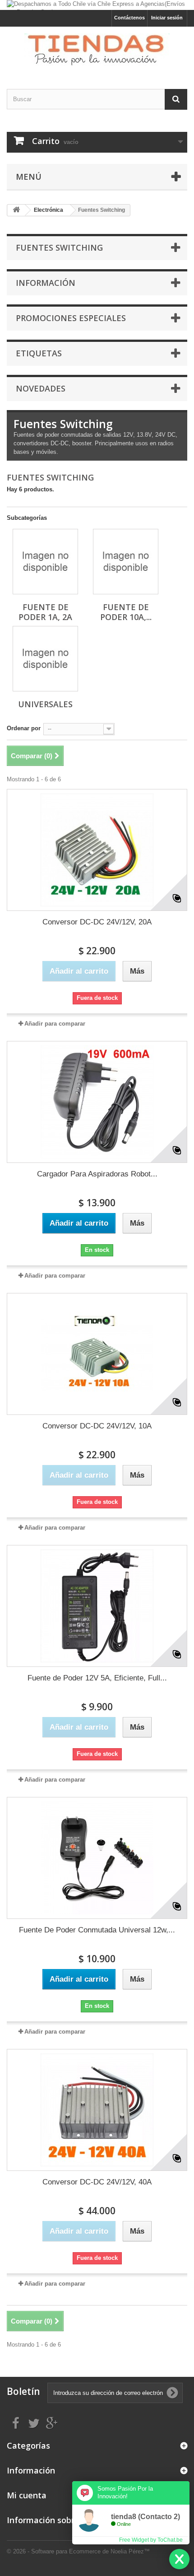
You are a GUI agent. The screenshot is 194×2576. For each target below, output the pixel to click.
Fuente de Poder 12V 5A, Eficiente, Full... (97, 1678)
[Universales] (45, 659)
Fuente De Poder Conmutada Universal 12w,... (97, 1930)
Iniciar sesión (167, 18)
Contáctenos (129, 18)
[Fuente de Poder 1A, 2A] (45, 562)
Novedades (41, 388)
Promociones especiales (71, 318)
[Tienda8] (97, 50)
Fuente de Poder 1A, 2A (45, 612)
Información (46, 283)
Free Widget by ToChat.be (151, 2540)
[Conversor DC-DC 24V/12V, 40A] (97, 2110)
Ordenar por (24, 728)
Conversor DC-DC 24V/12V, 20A (97, 922)
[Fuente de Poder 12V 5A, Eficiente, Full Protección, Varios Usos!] (97, 1606)
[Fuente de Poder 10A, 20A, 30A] (126, 562)
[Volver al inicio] (16, 210)
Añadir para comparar (55, 1024)
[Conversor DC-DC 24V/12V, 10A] (97, 1354)
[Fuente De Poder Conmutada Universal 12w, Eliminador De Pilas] (97, 1858)
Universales (45, 704)
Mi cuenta (27, 2495)
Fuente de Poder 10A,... (126, 612)
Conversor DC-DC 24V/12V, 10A (97, 1426)
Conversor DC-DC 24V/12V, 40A (97, 2182)
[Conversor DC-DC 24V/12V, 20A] (97, 850)
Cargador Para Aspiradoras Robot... (97, 1174)
